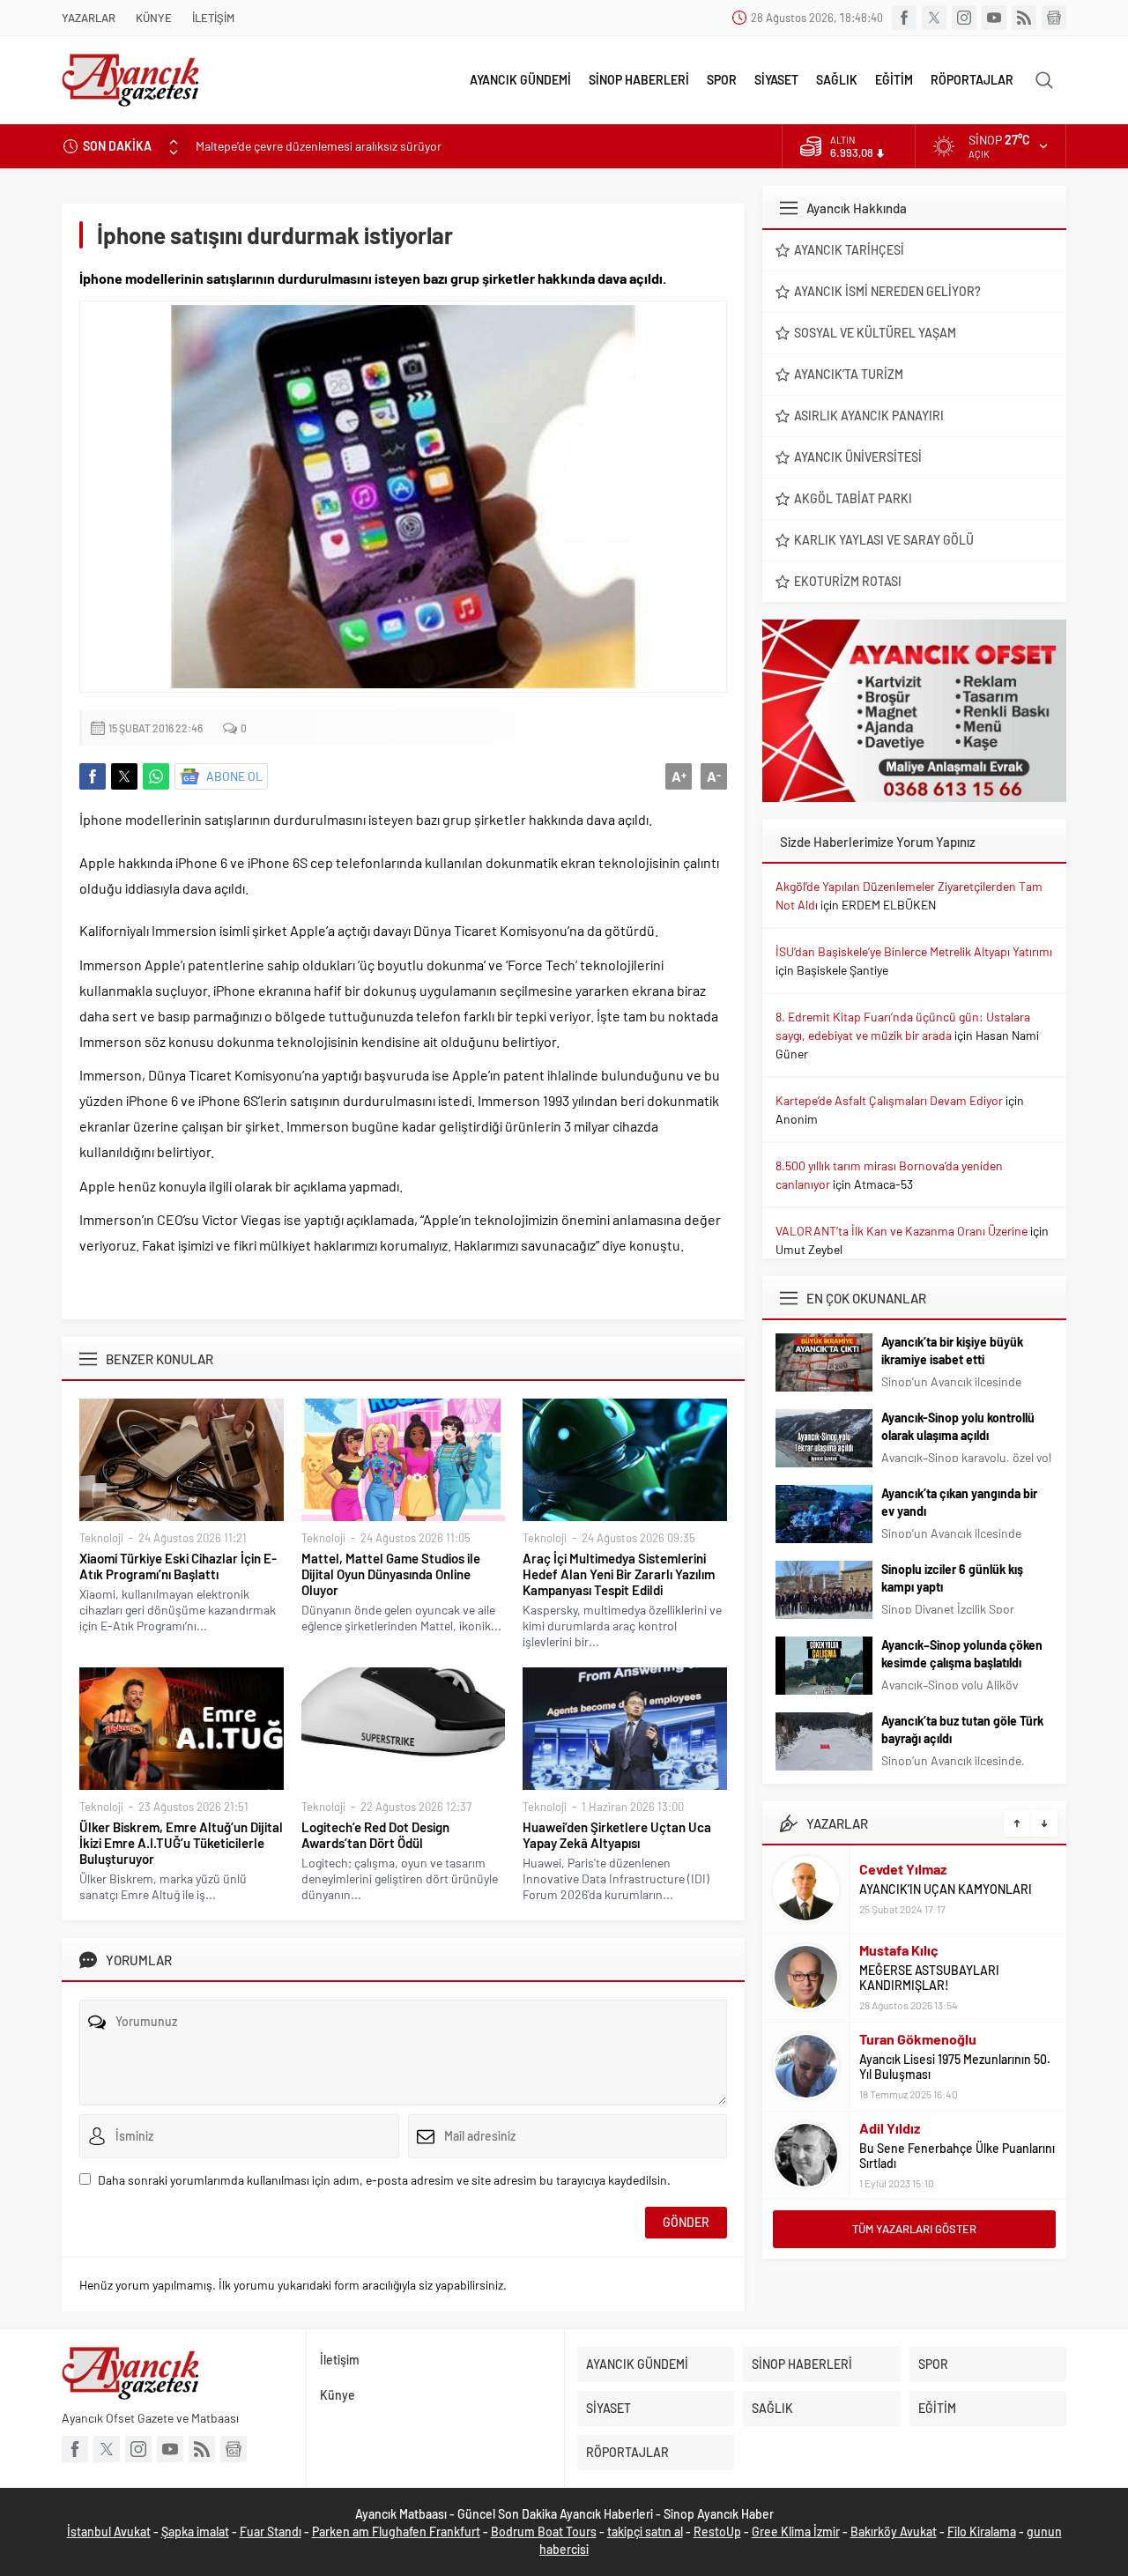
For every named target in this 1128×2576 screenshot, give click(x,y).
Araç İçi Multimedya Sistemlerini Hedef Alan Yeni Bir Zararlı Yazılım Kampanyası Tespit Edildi (619, 1574)
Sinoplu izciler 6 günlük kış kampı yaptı (952, 1578)
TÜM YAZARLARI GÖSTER (914, 2229)
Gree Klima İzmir (796, 2531)
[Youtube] (994, 18)
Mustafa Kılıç (899, 1950)
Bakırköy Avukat (894, 2531)
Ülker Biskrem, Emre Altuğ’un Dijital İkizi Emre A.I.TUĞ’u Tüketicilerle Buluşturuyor (181, 1843)
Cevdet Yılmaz (903, 1869)
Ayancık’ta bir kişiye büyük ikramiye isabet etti (952, 1351)
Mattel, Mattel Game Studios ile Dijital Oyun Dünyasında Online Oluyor (391, 1574)
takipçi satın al (645, 2531)
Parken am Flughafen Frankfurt (396, 2531)
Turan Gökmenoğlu (918, 2039)
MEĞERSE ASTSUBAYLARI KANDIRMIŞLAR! (929, 1978)
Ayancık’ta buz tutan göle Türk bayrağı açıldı (962, 1730)
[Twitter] (934, 18)
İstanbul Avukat (109, 2531)
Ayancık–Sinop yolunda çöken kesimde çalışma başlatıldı (962, 1654)
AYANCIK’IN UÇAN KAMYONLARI (946, 1889)
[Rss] (1024, 18)
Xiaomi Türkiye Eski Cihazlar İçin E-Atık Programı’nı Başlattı (178, 1566)
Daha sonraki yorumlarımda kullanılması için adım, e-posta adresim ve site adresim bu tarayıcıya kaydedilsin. (384, 2180)
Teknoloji (101, 1538)
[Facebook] (904, 18)
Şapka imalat (195, 2531)
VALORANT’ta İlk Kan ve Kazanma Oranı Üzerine (902, 1231)
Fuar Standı (271, 2531)
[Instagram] (964, 18)
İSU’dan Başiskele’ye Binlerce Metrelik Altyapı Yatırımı (914, 951)
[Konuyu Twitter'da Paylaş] (124, 776)
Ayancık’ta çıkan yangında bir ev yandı (959, 1502)
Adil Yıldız (890, 2128)
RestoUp (717, 2531)
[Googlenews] (1054, 18)
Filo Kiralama (982, 2531)
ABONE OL (234, 776)
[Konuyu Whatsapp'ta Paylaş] (156, 776)
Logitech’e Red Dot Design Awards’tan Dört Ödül (375, 1835)
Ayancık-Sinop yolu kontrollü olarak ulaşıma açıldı (958, 1426)
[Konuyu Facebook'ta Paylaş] (93, 776)
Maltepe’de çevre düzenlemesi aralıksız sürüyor (319, 146)
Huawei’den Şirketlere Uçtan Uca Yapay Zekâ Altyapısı (617, 1835)
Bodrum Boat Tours (544, 2531)
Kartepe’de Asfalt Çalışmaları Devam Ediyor (889, 1100)
